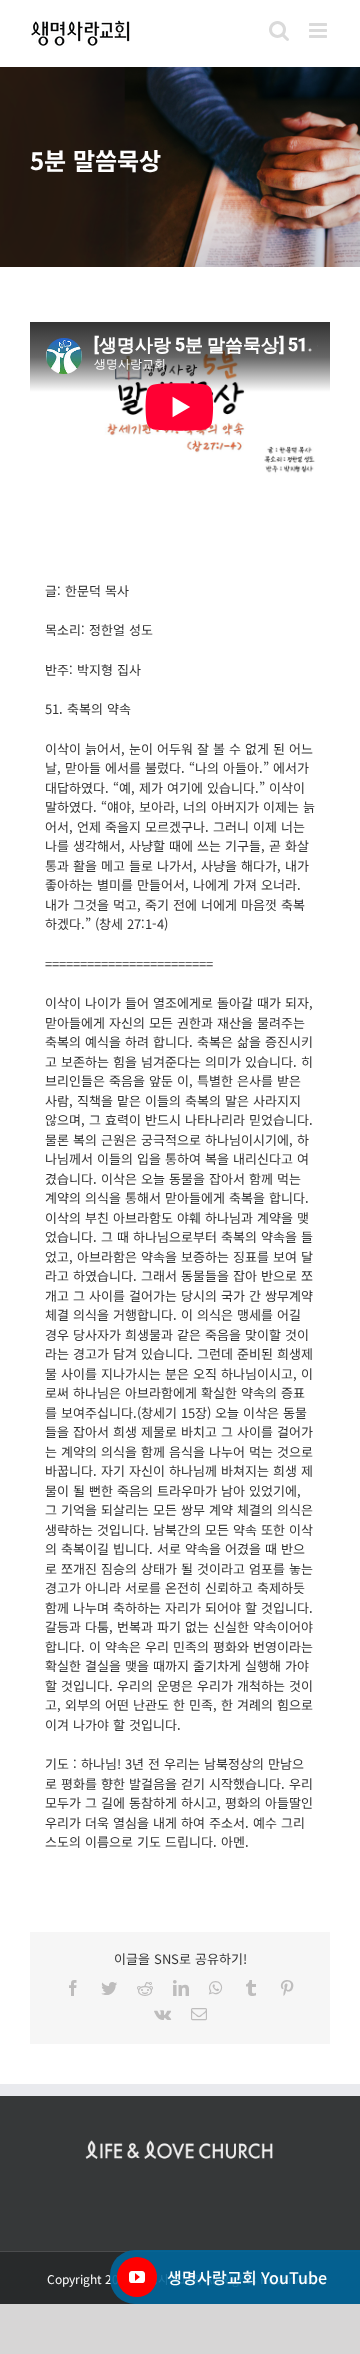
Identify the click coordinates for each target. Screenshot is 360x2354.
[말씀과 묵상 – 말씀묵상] (180, 167)
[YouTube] (137, 2277)
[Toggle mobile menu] (319, 30)
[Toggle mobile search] (279, 30)
